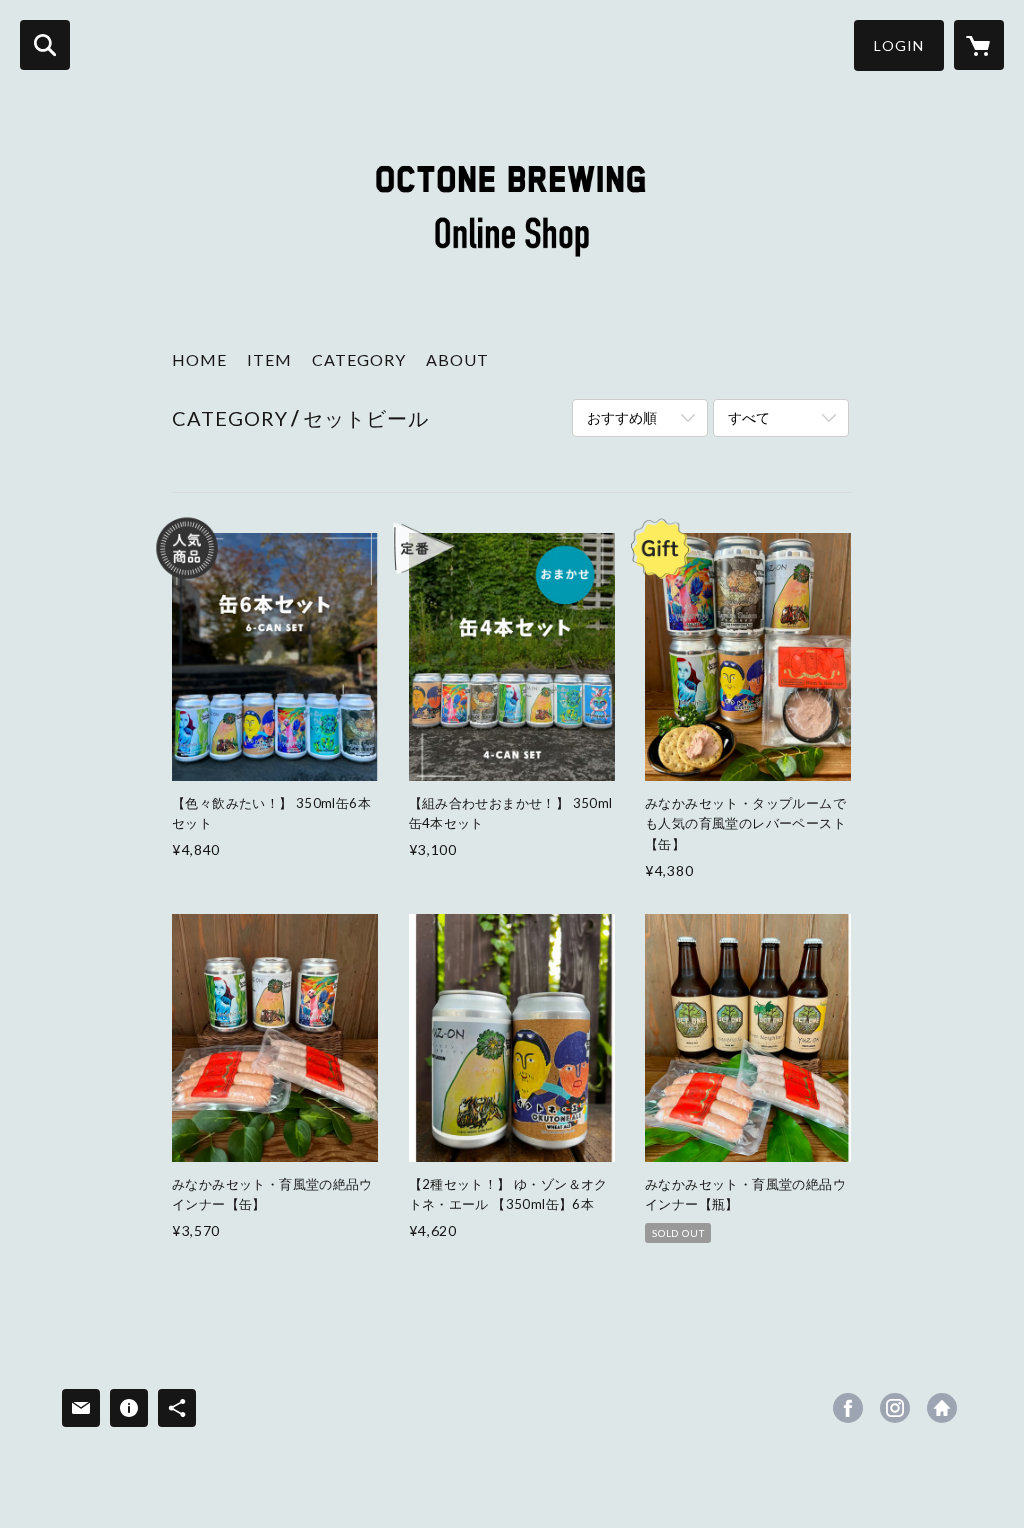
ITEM (269, 359)
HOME (199, 359)
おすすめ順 (622, 417)
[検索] (45, 45)
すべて (749, 417)
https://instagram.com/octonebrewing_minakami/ (895, 1408)
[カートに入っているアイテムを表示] (979, 45)
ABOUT (457, 359)
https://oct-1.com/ (942, 1408)
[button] (899, 45)
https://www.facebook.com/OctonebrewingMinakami (848, 1408)
